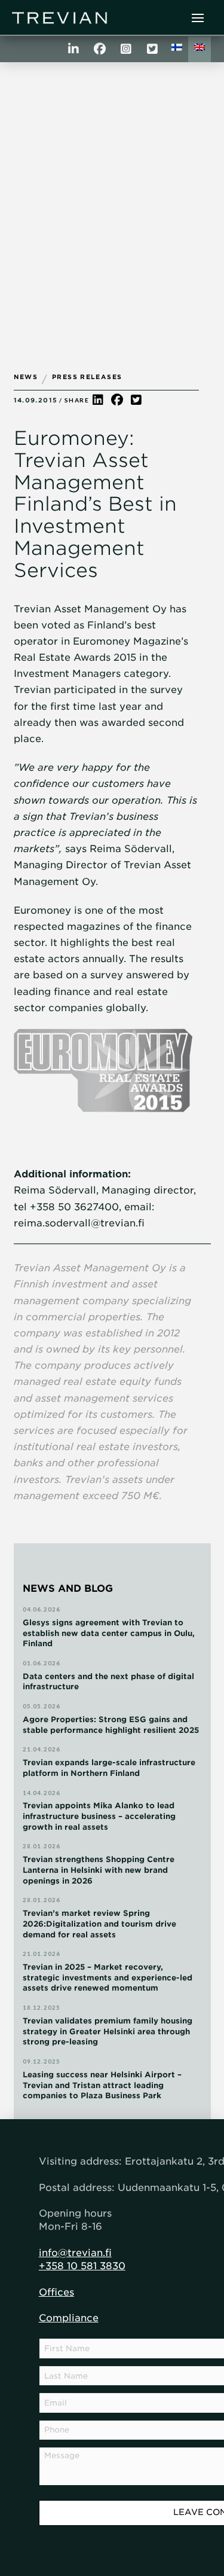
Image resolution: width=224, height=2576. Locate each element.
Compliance (69, 2318)
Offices (56, 2292)
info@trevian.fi (75, 2253)
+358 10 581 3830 (82, 2266)
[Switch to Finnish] (177, 49)
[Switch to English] (200, 49)
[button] (198, 18)
